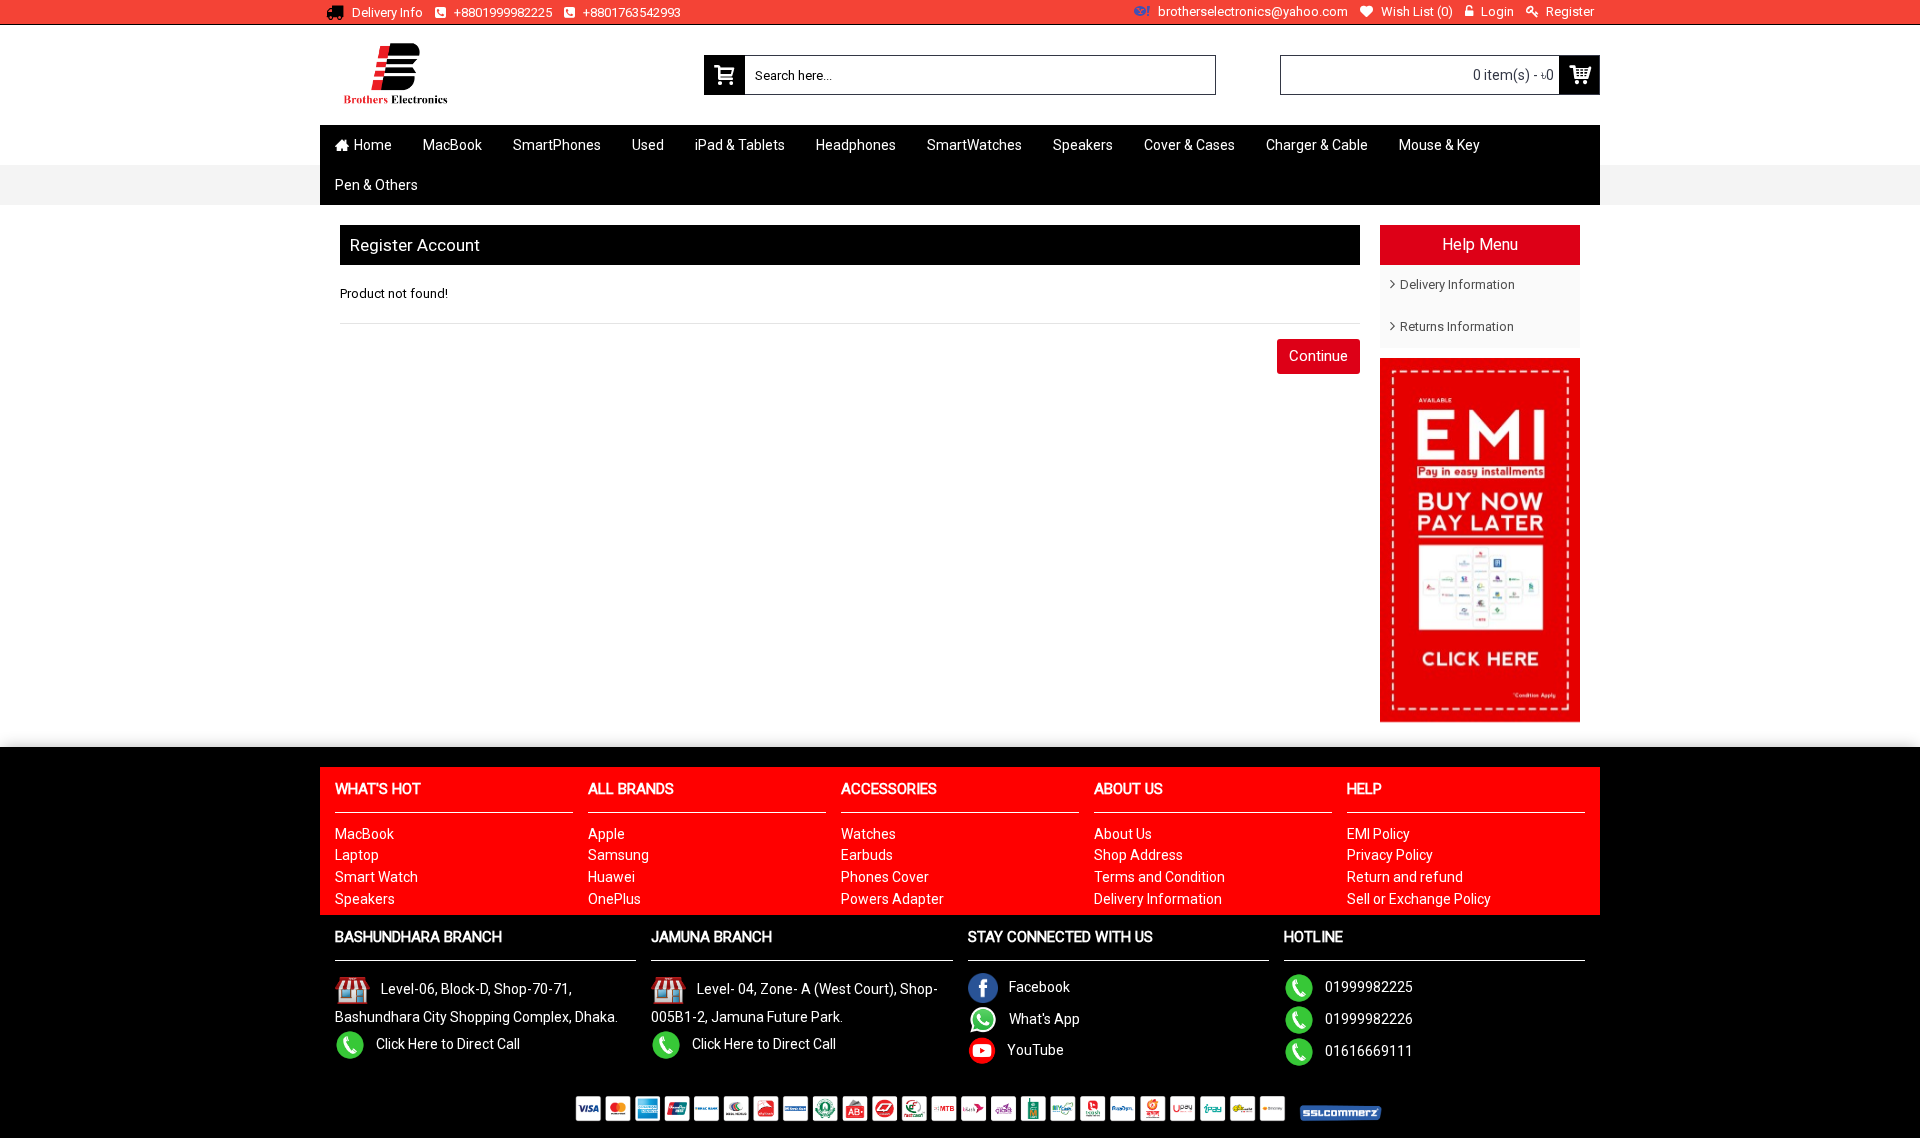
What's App (1044, 1019)
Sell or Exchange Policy (1419, 899)
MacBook (364, 834)
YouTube (1035, 1050)
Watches (868, 834)
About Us (1123, 834)
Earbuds (867, 855)
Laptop (357, 855)
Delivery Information (1457, 284)
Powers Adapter (892, 899)
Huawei (611, 877)
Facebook (1039, 987)
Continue (1318, 356)
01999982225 (1369, 987)
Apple (606, 834)
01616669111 (1369, 1051)
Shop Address (1138, 855)
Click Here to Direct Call (448, 1043)
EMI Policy (1378, 834)
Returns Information (1457, 326)
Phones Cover (885, 877)
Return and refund (1405, 877)
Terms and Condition (1159, 877)
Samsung (618, 855)
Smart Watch (376, 877)
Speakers (365, 899)
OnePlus (614, 899)
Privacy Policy (1390, 855)
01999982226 (1369, 1019)
